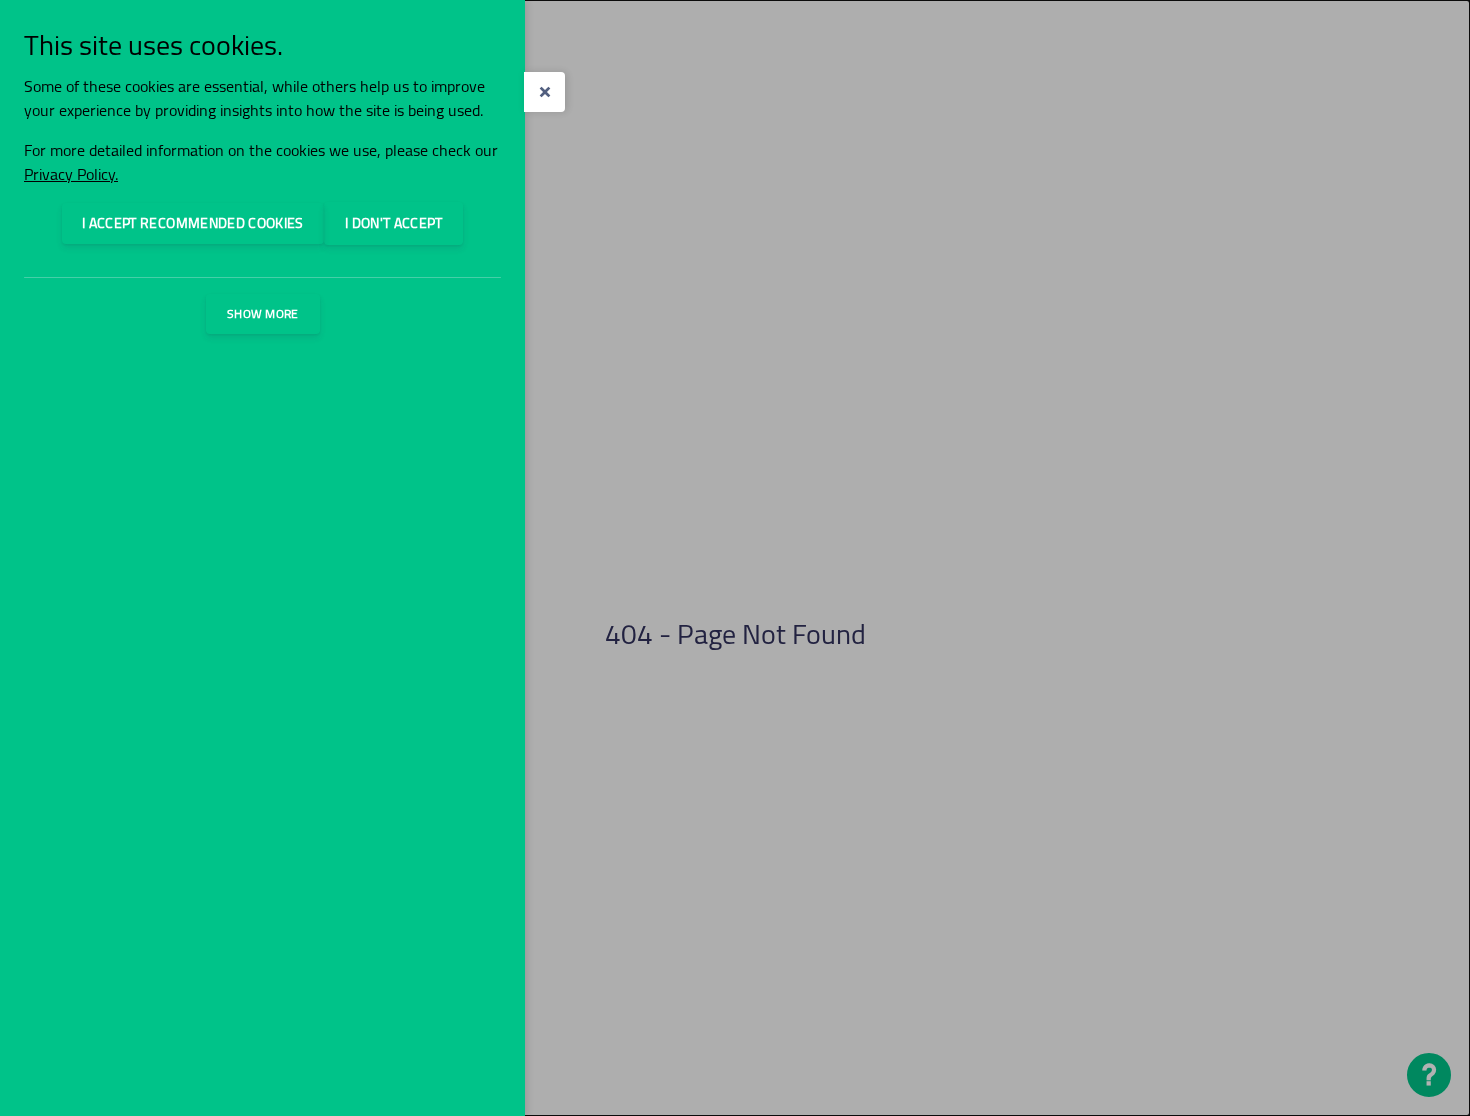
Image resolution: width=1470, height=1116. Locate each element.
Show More (263, 313)
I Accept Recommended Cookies (193, 223)
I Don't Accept (393, 223)
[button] (544, 92)
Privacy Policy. (71, 174)
